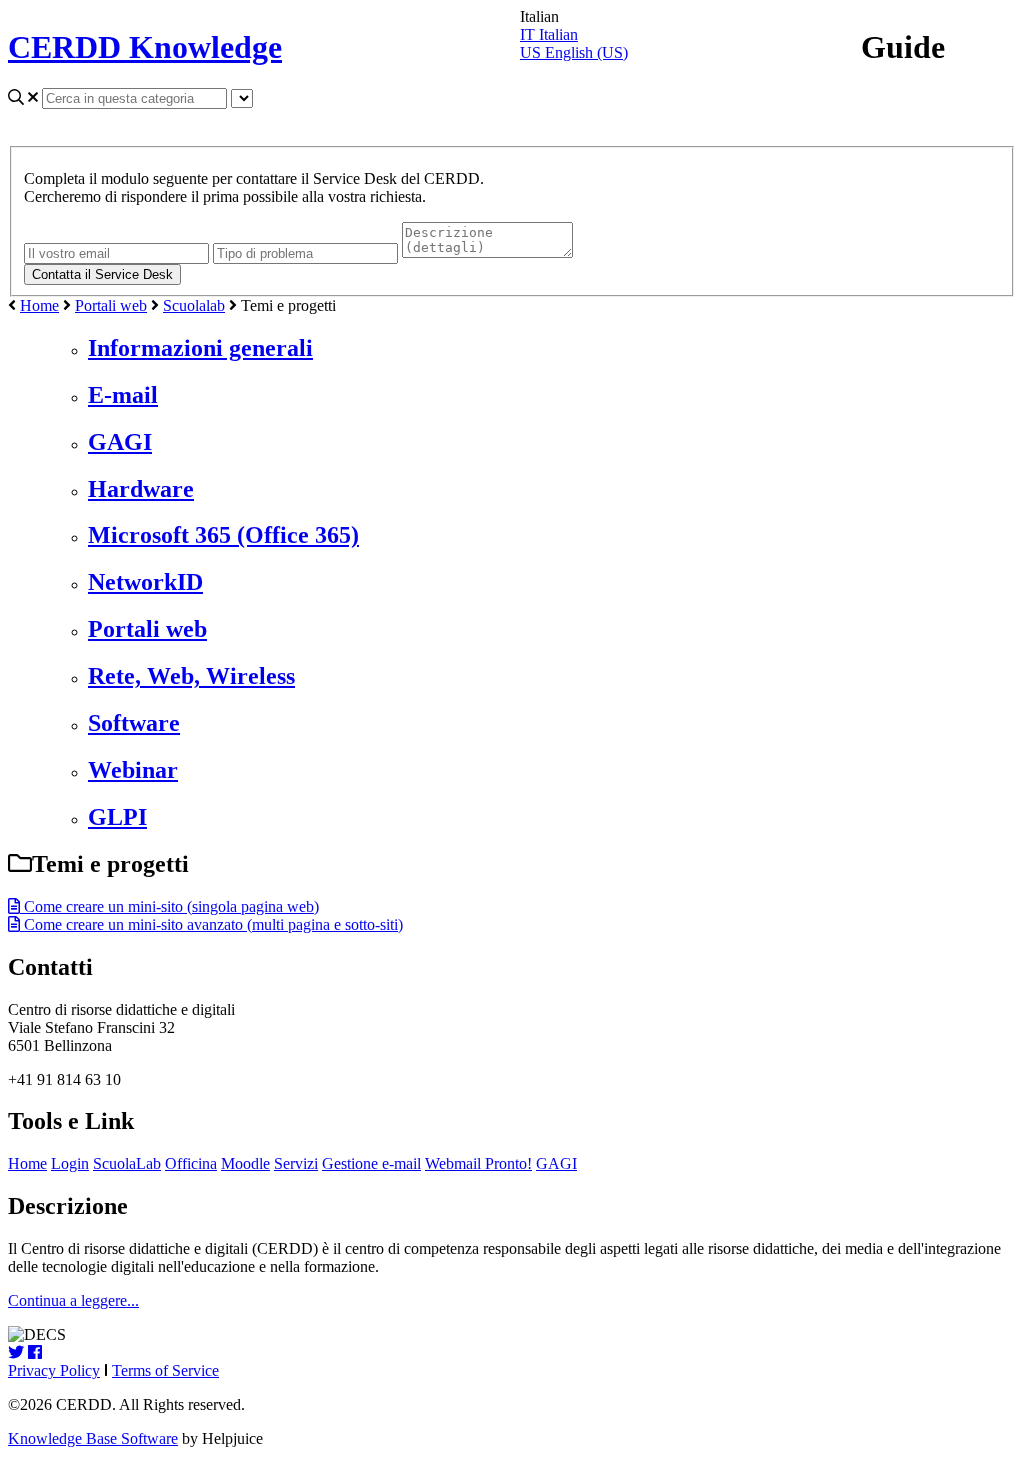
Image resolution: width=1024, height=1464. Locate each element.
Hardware (141, 489)
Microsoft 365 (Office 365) (223, 535)
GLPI (117, 817)
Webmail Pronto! (478, 1163)
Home (39, 305)
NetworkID (145, 582)
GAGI (120, 442)
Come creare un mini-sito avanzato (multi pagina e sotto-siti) (211, 924)
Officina (191, 1163)
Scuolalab (194, 305)
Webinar (133, 770)
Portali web (111, 305)
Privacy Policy (54, 1370)
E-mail (123, 395)
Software (134, 723)
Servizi (296, 1163)
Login (70, 1163)
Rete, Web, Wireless (191, 676)
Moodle (245, 1163)
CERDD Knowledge (145, 47)
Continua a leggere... (73, 1300)
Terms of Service (165, 1370)
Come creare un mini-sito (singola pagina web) (169, 906)
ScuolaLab (127, 1163)
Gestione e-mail (371, 1163)
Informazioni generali (200, 348)
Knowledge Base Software (93, 1438)
